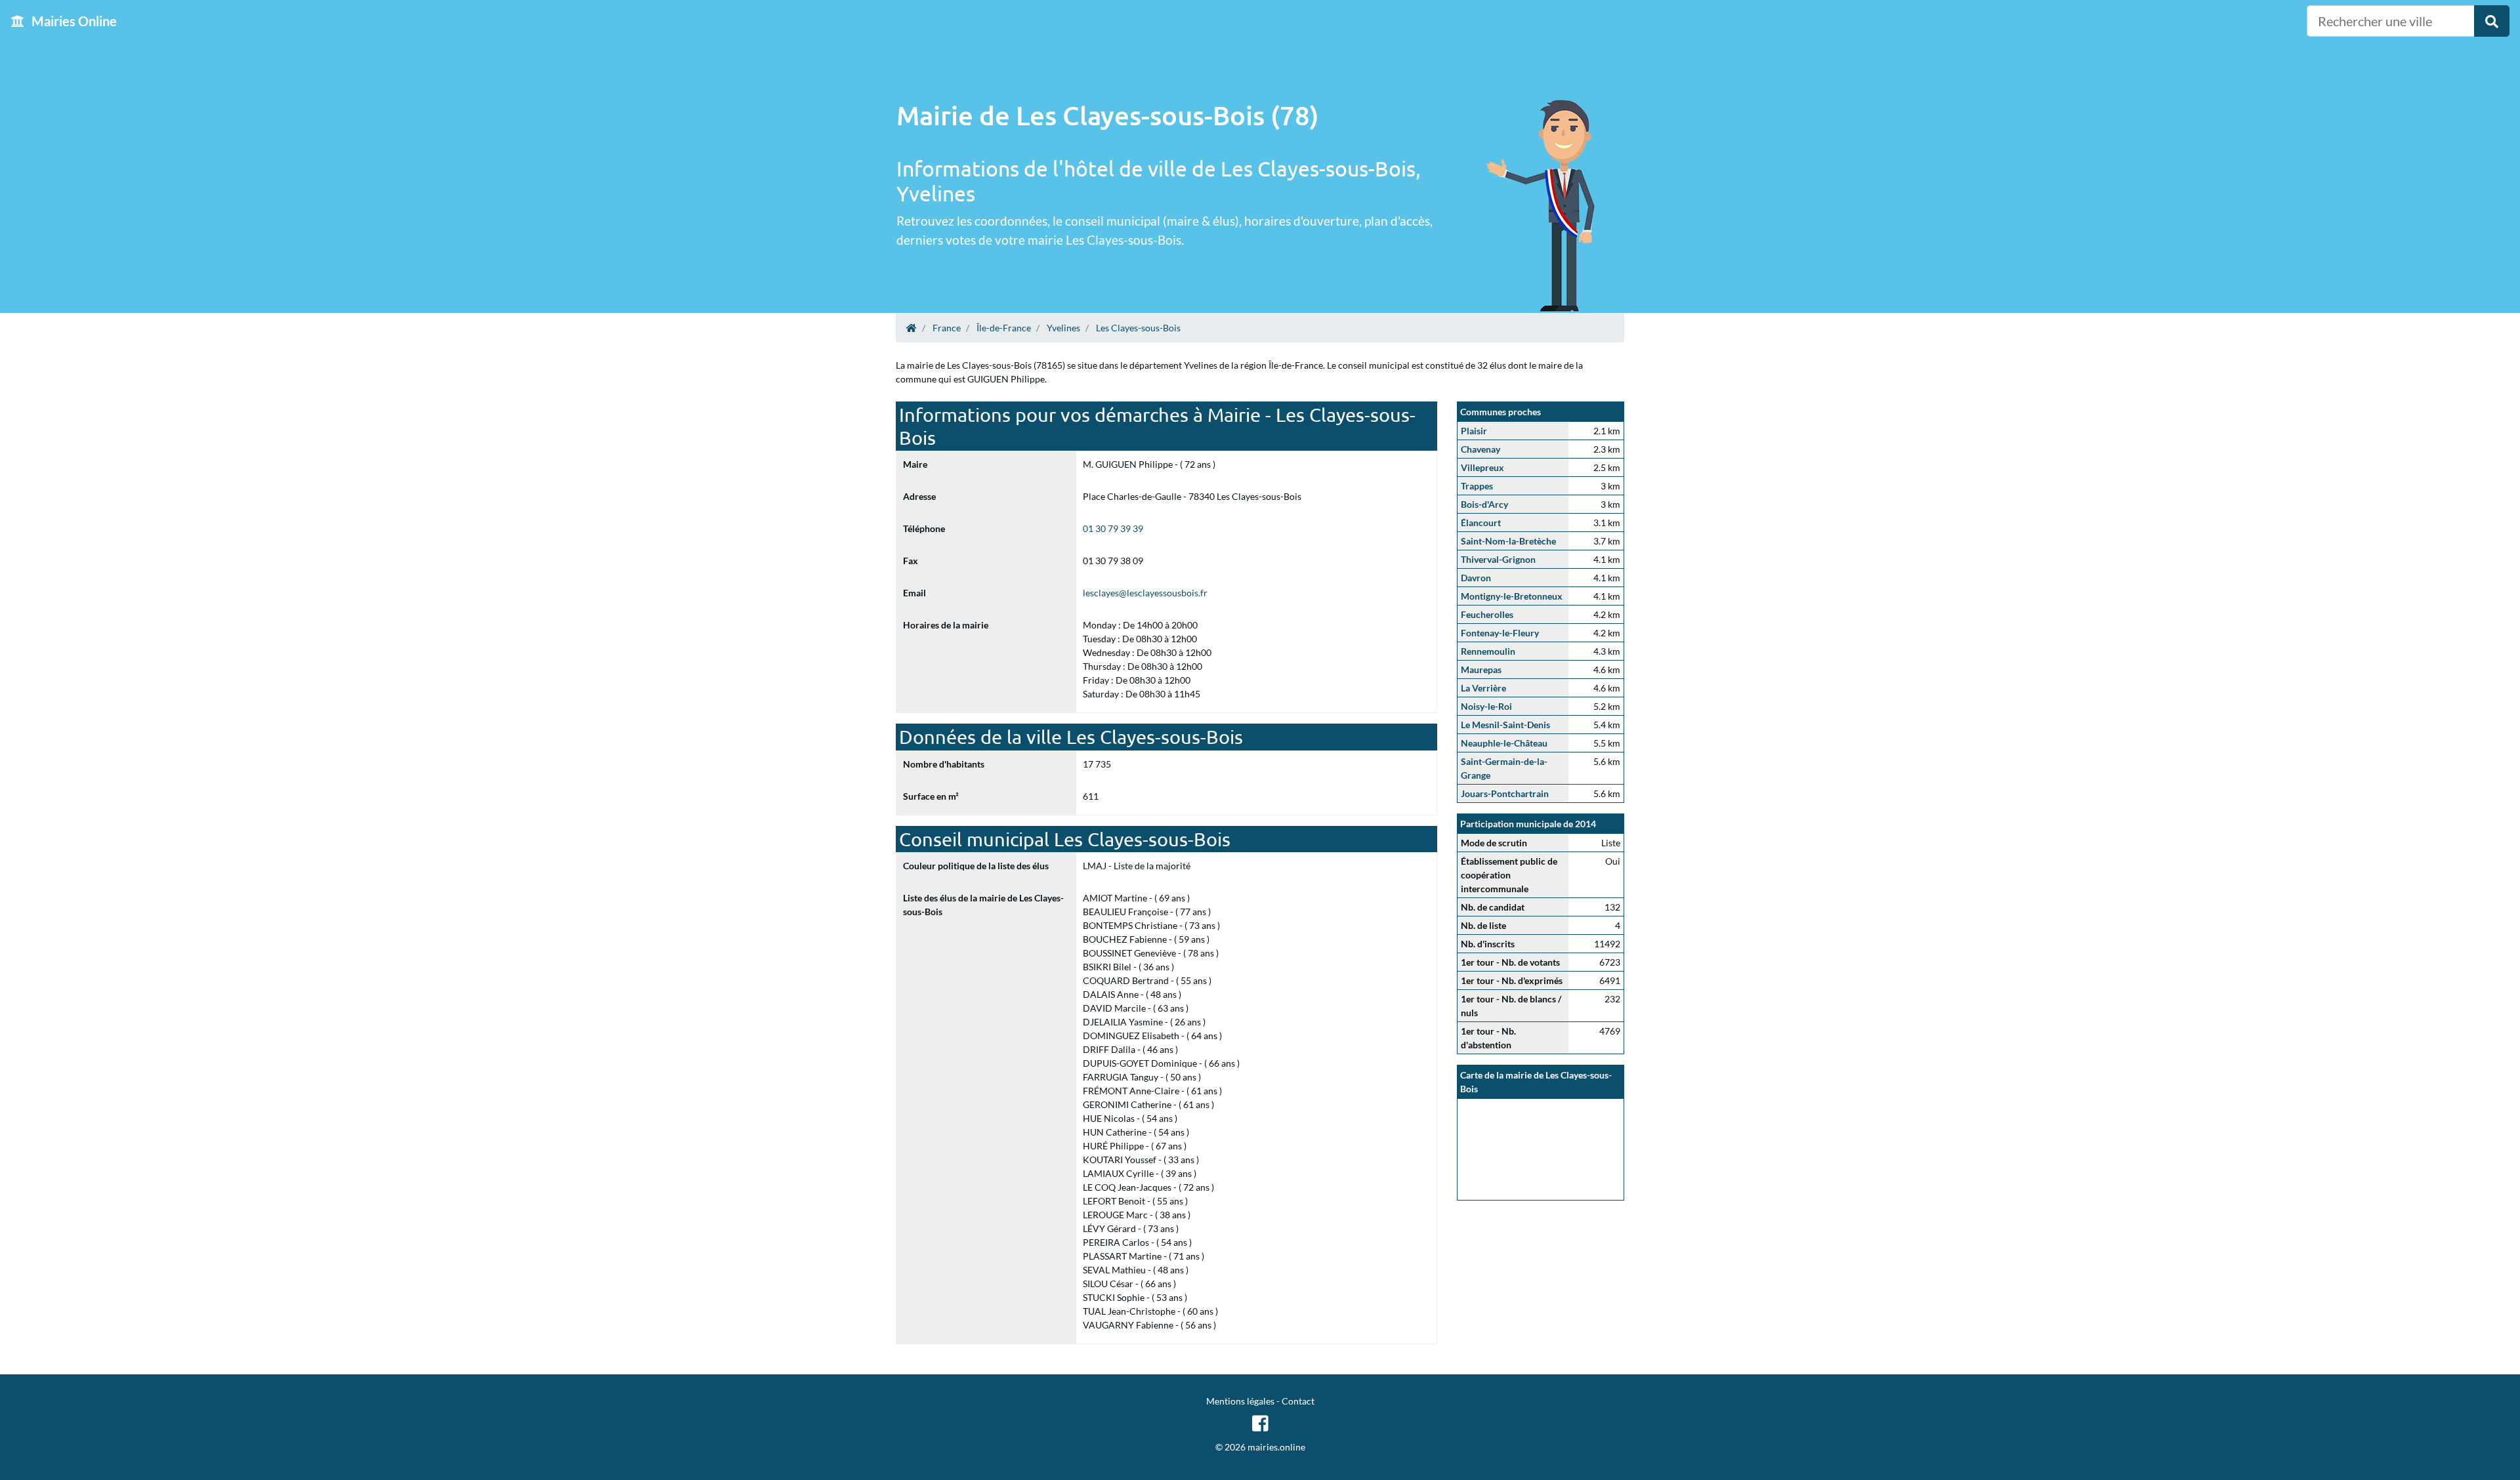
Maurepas (1481, 669)
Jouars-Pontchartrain (1505, 793)
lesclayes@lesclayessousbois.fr (1145, 593)
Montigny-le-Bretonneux (1512, 596)
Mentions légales (1240, 1401)
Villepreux (1482, 467)
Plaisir (1474, 431)
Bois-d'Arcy (1484, 504)
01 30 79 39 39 (1113, 528)
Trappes (1477, 486)
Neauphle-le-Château (1504, 743)
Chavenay (1480, 449)
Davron (1476, 578)
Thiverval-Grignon (1498, 559)
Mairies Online (73, 21)
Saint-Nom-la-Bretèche (1508, 541)
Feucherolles (1487, 614)
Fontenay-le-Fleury (1500, 633)
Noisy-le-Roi (1486, 706)
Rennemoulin (1488, 651)
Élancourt (1481, 523)
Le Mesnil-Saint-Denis (1505, 725)
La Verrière (1483, 688)
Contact (1298, 1401)
